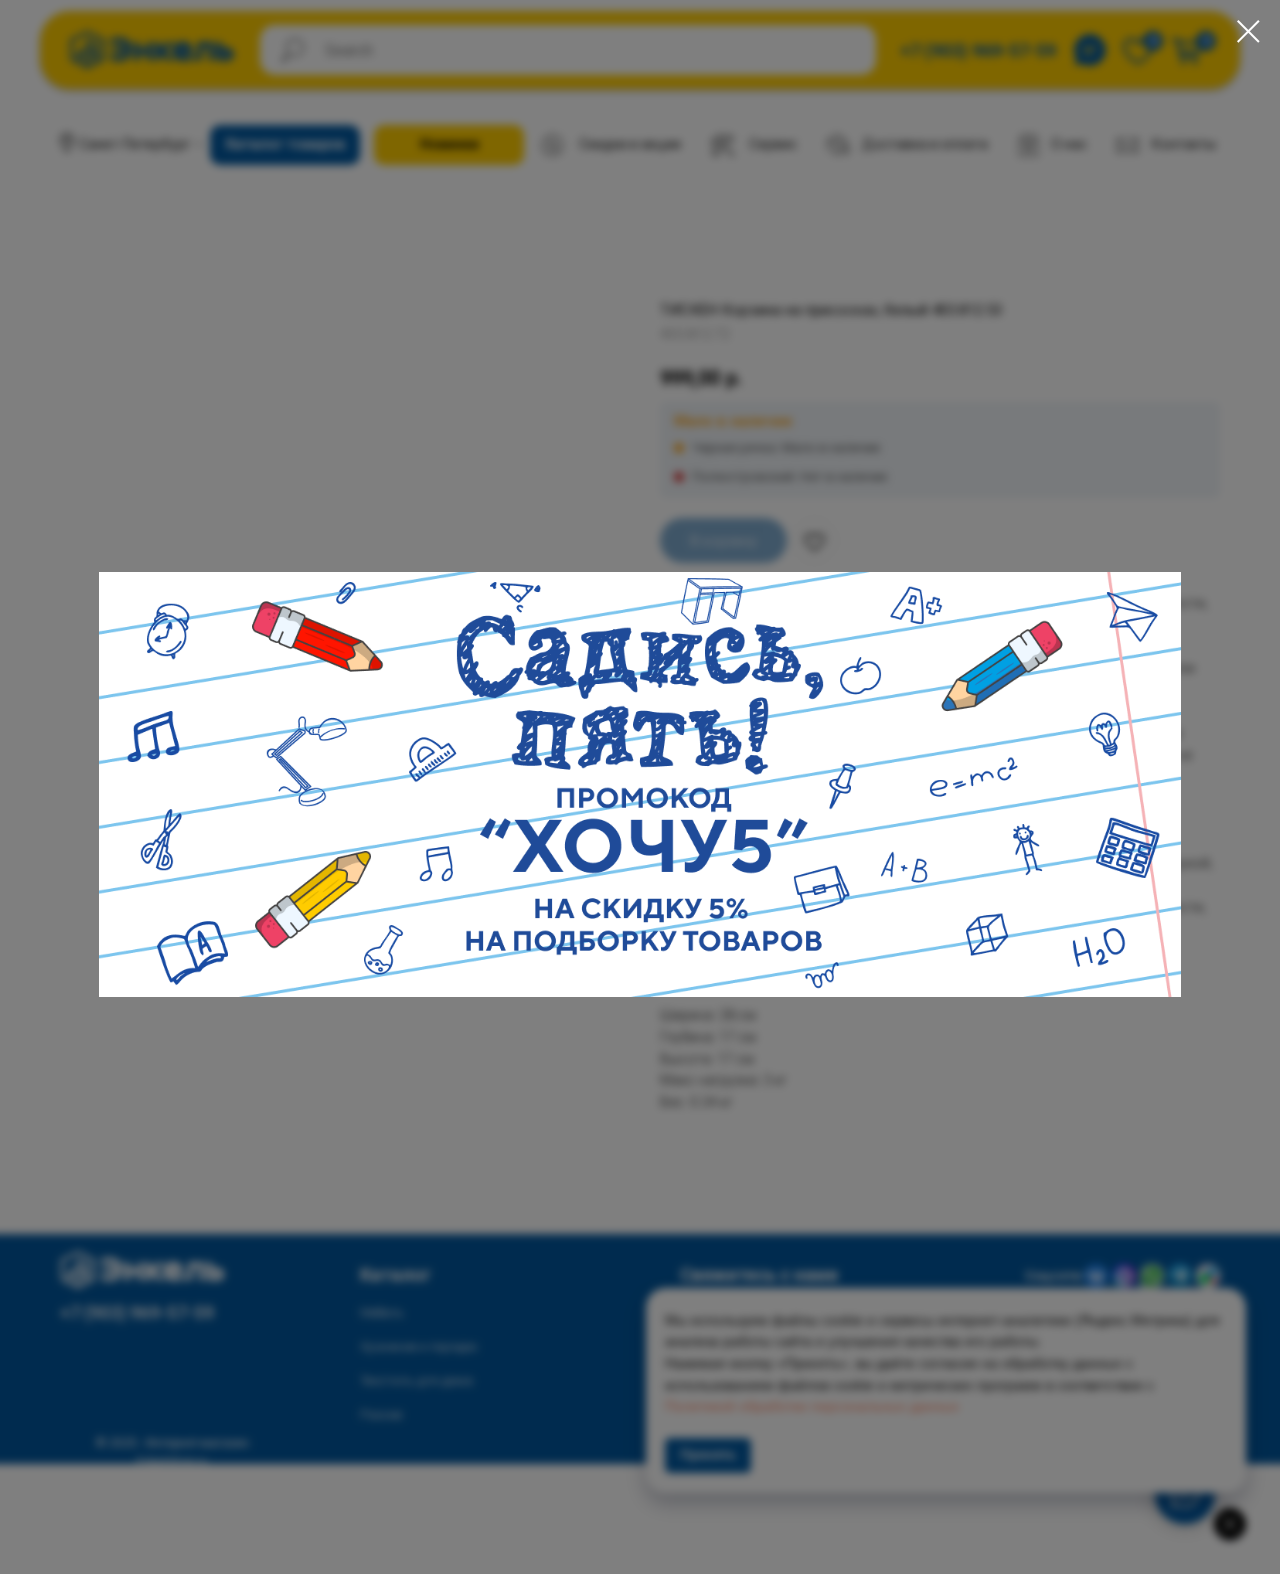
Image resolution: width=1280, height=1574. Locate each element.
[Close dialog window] (1248, 31)
